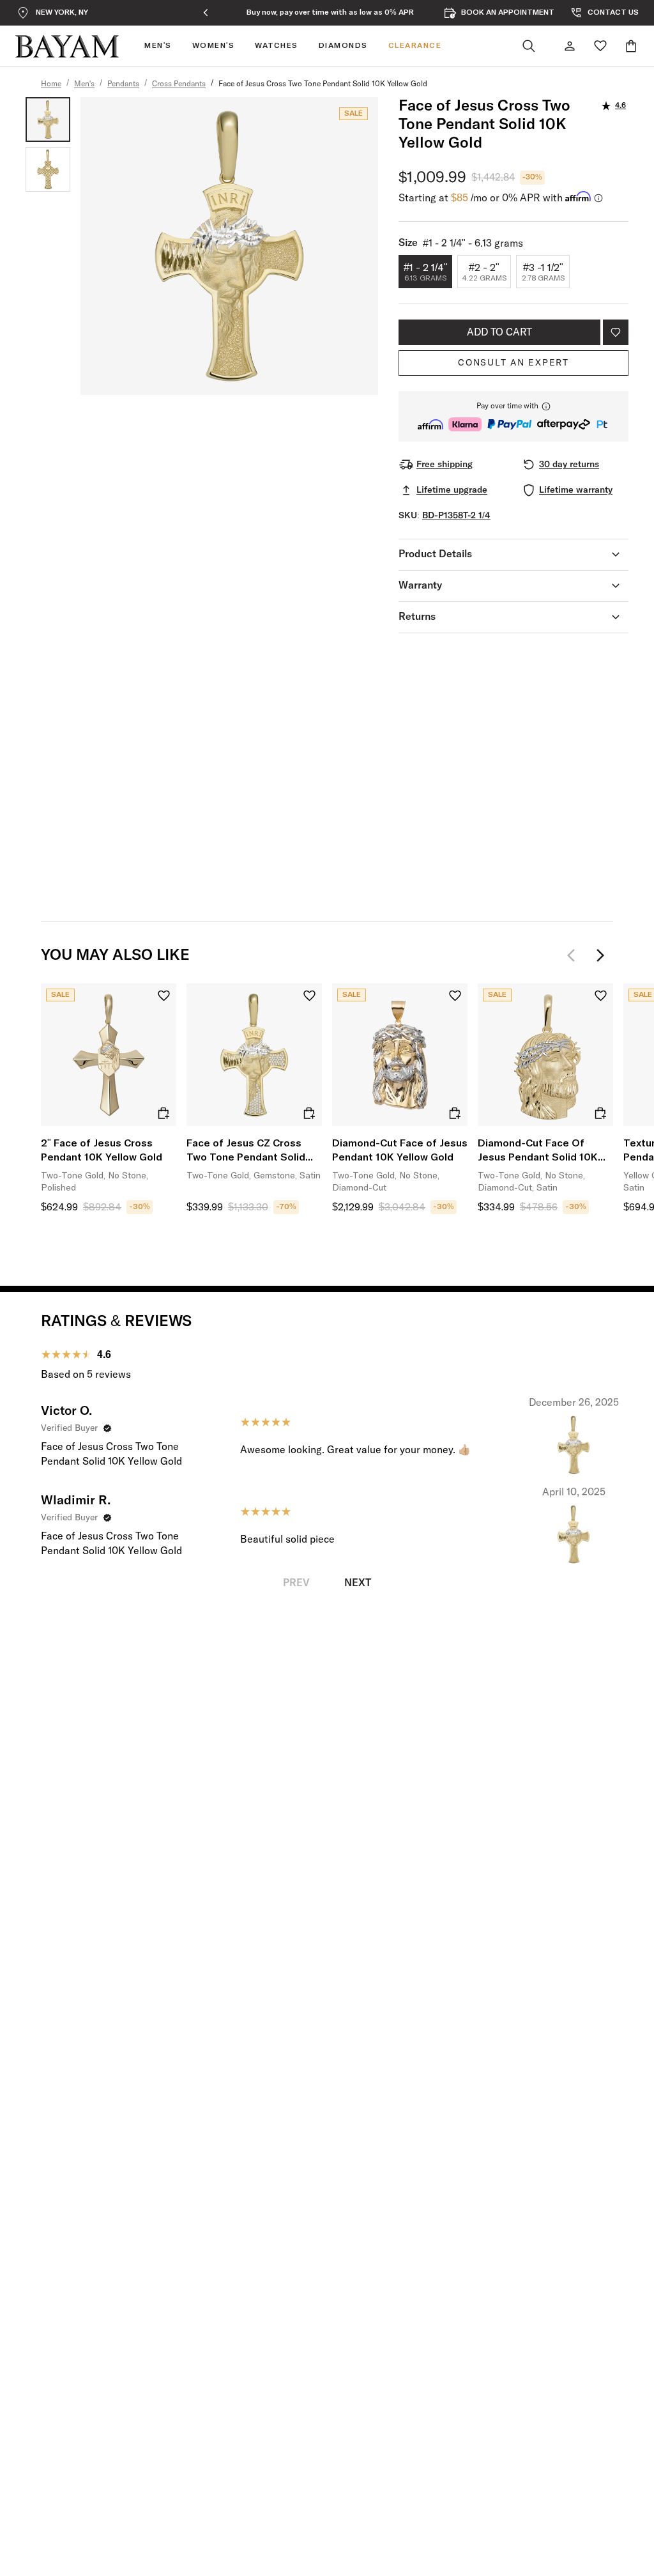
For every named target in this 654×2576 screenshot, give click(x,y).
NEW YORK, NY (62, 13)
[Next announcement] (454, 13)
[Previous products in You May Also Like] (575, 955)
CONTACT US (613, 13)
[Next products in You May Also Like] (600, 955)
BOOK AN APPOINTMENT (508, 13)
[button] (513, 416)
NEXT (358, 1583)
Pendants (123, 84)
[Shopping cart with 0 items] (631, 46)
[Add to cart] (163, 1113)
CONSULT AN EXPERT (513, 363)
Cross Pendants (179, 84)
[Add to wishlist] (616, 332)
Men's (84, 84)
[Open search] (529, 46)
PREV (296, 1583)
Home (51, 84)
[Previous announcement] (206, 13)
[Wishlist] (600, 46)
